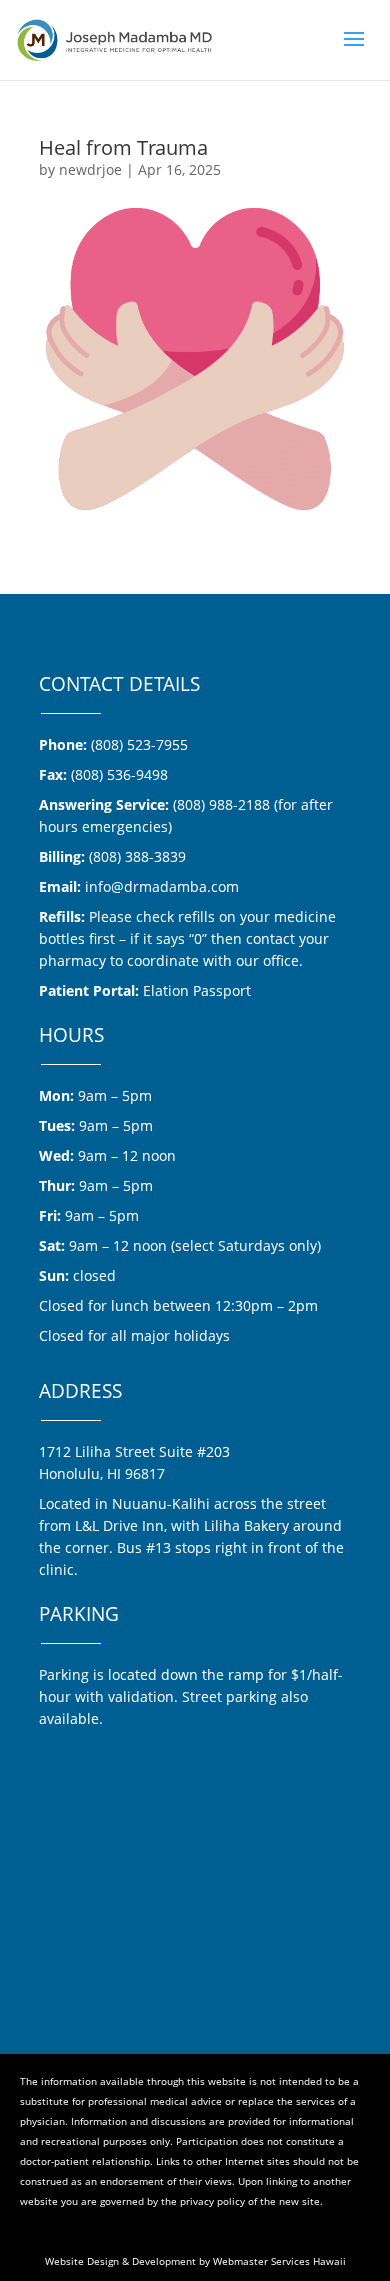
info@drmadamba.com (162, 886)
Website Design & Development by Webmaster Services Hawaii (195, 2261)
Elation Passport (197, 990)
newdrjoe (90, 169)
